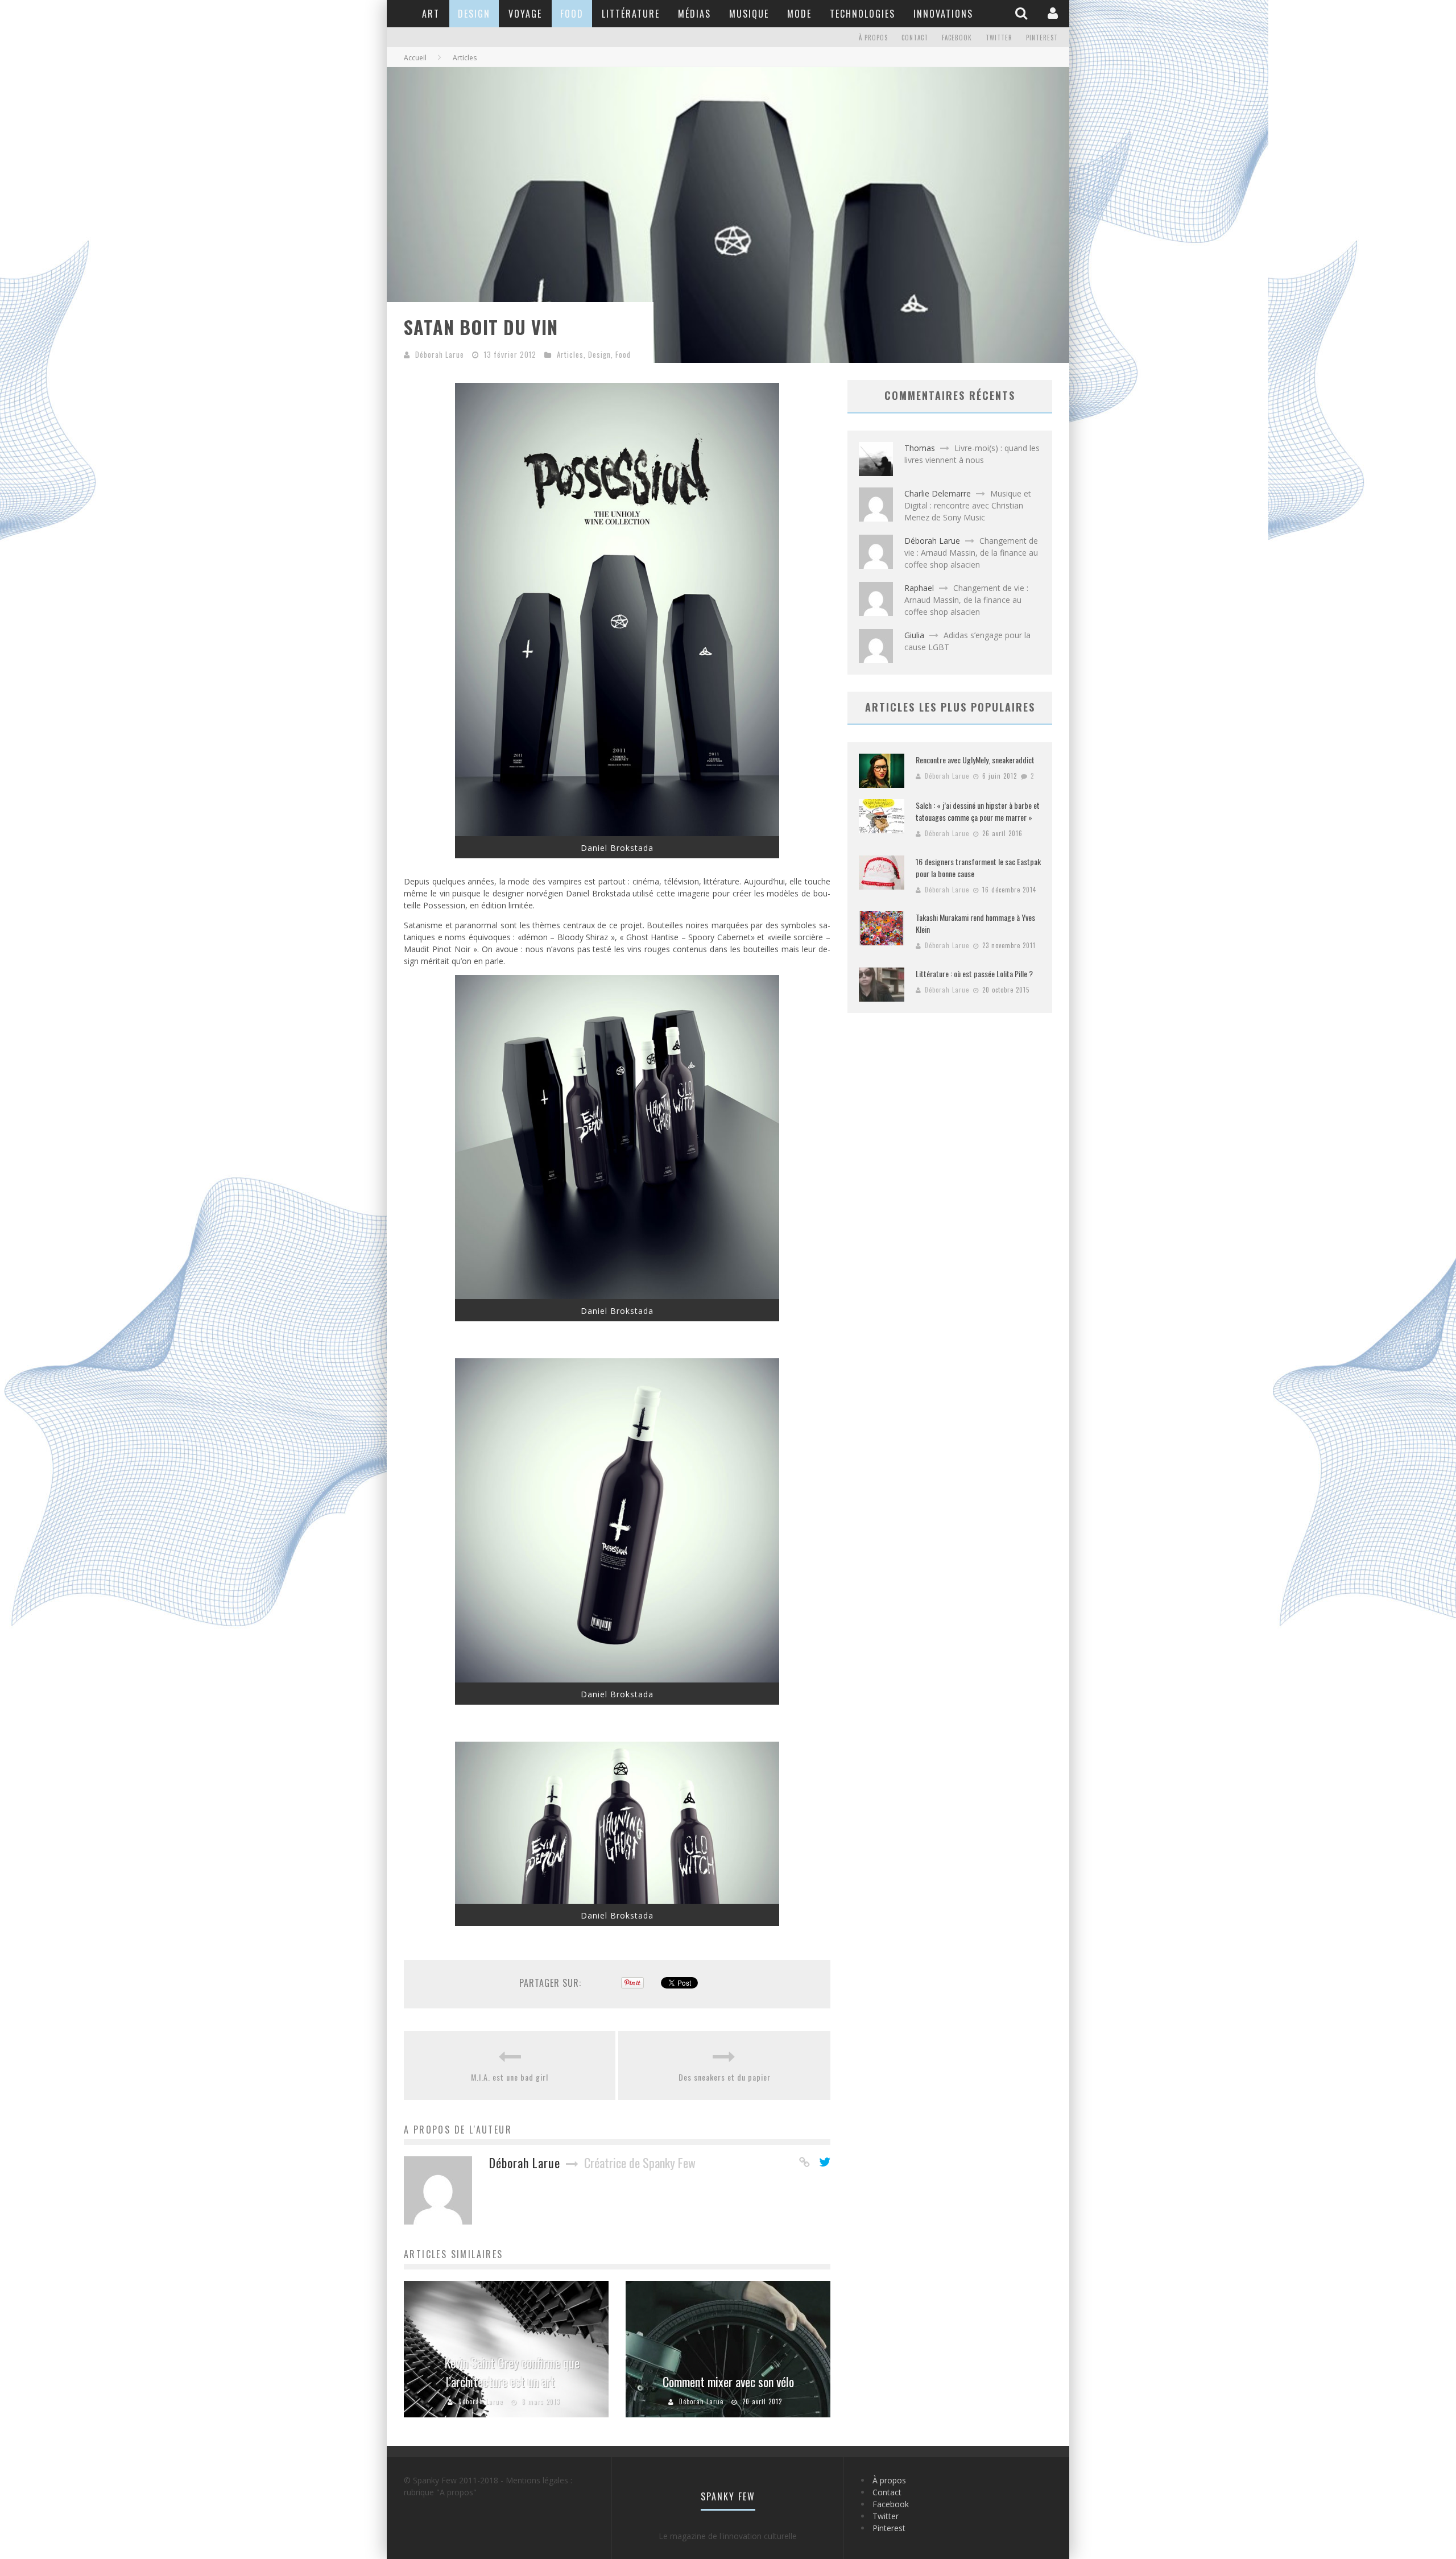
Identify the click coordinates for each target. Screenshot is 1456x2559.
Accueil (415, 58)
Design (474, 14)
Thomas (920, 448)
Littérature (631, 14)
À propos (873, 38)
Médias (694, 14)
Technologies (863, 14)
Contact (915, 38)
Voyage (525, 14)
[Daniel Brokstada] (617, 833)
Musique (749, 14)
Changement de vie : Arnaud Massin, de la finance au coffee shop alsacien (971, 553)
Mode (799, 14)
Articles (570, 354)
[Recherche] (1023, 13)
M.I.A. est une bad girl (510, 2077)
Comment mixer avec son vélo (728, 2382)
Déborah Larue (440, 354)
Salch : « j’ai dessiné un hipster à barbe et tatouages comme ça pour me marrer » (978, 811)
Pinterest (1042, 38)
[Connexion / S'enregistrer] (1054, 13)
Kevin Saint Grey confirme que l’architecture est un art (512, 2372)
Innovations (943, 14)
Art (431, 14)
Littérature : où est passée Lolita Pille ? (974, 973)
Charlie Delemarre (938, 493)
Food (572, 14)
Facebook (957, 38)
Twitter (999, 38)
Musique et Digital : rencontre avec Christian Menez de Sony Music (968, 505)
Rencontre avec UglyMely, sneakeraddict (975, 760)
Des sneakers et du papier (725, 2077)
